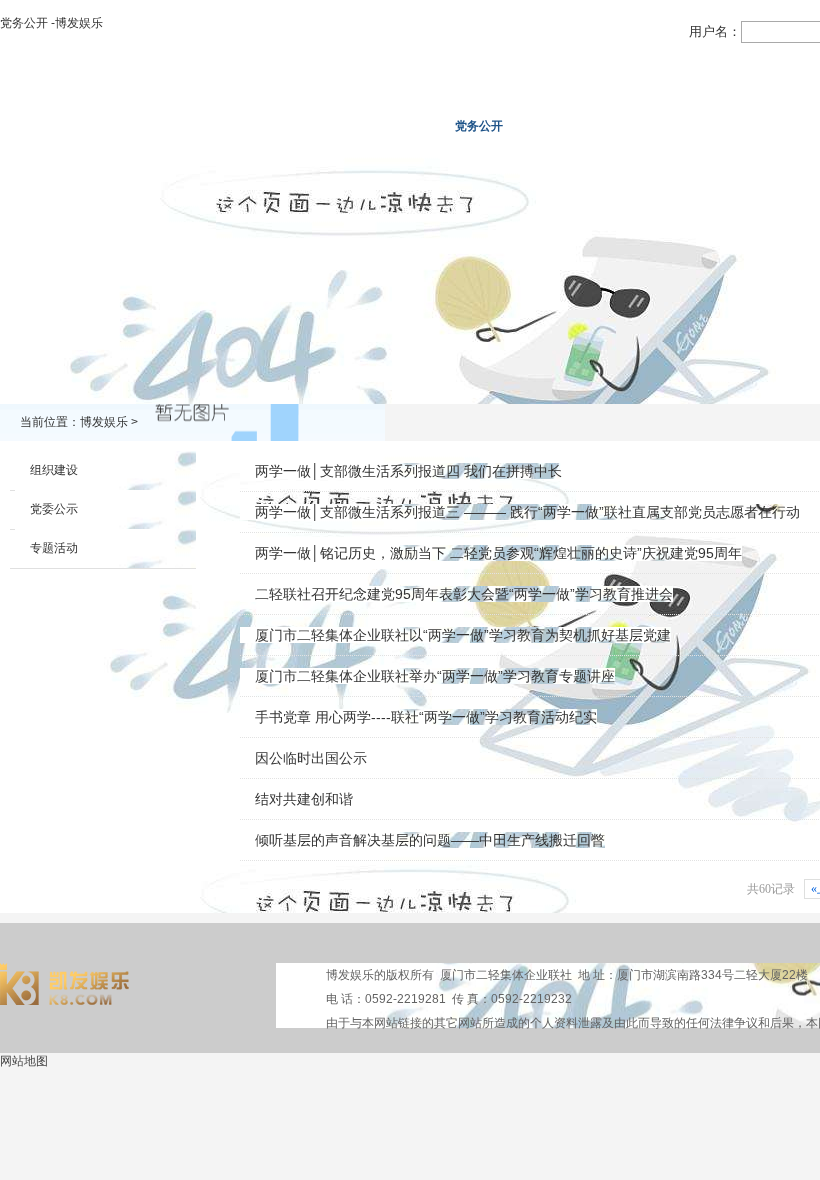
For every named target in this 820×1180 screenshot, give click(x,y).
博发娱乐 (49, 126)
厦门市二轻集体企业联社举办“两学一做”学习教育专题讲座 (435, 676)
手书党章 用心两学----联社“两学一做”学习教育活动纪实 (426, 717)
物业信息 (565, 126)
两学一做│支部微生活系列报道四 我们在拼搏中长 (408, 471)
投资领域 (393, 126)
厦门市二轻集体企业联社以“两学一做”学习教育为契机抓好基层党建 (463, 635)
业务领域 (307, 126)
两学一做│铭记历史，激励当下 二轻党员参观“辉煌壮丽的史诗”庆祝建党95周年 (498, 553)
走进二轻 (135, 126)
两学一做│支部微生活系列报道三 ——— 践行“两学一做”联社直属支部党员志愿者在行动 (527, 512)
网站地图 (24, 1061)
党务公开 (479, 126)
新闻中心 (221, 126)
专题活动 (54, 548)
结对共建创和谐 (304, 799)
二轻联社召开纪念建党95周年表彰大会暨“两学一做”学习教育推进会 (464, 594)
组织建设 (54, 470)
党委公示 (54, 509)
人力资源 (651, 126)
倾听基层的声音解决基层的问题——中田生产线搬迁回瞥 (430, 840)
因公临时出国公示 (311, 758)
